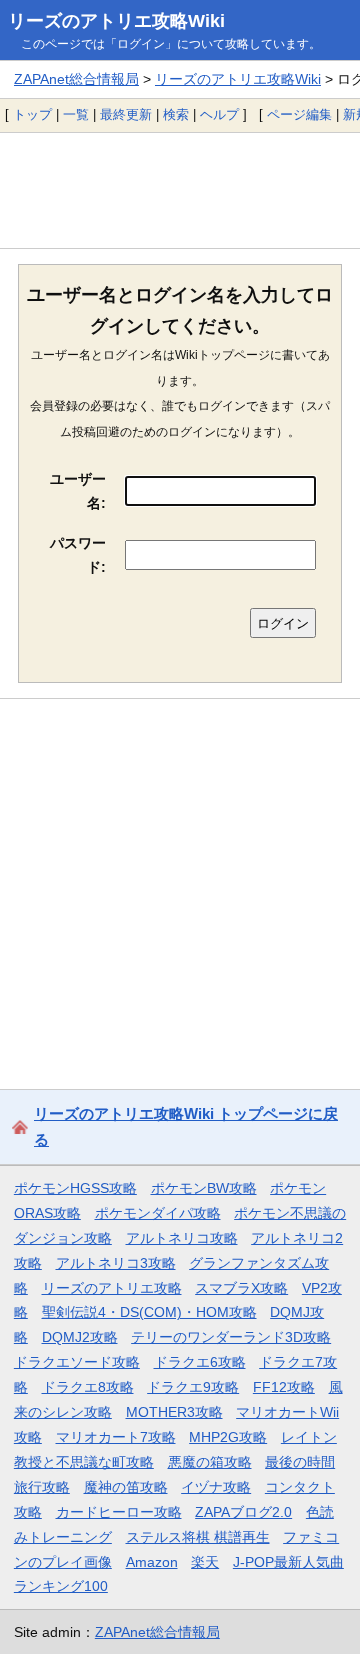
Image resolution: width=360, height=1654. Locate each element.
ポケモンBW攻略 (204, 1188)
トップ (32, 114)
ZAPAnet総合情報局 (76, 79)
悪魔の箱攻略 (210, 1462)
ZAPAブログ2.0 (243, 1512)
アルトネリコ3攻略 (116, 1263)
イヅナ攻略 (216, 1487)
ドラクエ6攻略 (200, 1362)
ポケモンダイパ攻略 (158, 1213)
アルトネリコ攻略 (182, 1238)
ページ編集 (299, 114)
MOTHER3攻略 (174, 1412)
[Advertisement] (180, 190)
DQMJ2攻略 (80, 1337)
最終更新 (126, 114)
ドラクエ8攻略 (88, 1387)
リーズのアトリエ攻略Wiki (116, 21)
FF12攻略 (284, 1387)
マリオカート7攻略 (116, 1437)
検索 (176, 114)
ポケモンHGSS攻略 (75, 1188)
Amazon (152, 1562)
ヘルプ (219, 114)
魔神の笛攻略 (126, 1487)
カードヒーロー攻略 (119, 1512)
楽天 (205, 1562)
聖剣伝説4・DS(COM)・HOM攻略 (149, 1312)
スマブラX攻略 (241, 1288)
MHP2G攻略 (228, 1437)
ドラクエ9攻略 (193, 1387)
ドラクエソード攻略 (77, 1362)
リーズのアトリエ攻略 (112, 1288)
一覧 (76, 114)
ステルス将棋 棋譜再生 (198, 1537)
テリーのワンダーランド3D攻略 (231, 1337)
